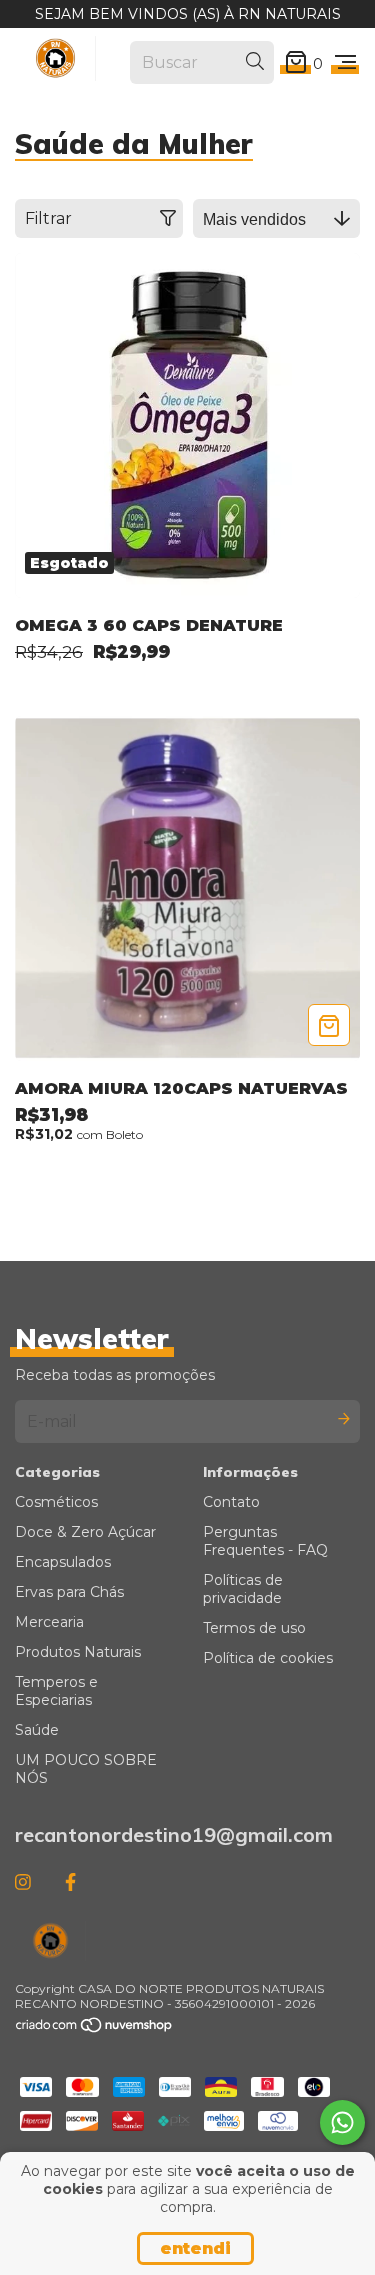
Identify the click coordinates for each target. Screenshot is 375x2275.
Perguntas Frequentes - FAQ (265, 1541)
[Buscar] (255, 62)
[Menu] (345, 63)
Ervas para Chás (69, 1592)
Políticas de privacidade (243, 1589)
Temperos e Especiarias (56, 1691)
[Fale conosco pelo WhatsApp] (342, 2122)
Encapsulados (63, 1562)
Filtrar (48, 218)
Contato (231, 1502)
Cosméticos (56, 1502)
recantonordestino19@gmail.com (174, 1834)
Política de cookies (268, 1658)
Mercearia (49, 1622)
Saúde (37, 1730)
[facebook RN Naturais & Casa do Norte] (70, 1882)
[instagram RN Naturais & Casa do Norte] (23, 1882)
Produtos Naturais (78, 1652)
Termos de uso (254, 1628)
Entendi (195, 2248)
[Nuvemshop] (95, 2029)
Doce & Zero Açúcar (85, 1532)
